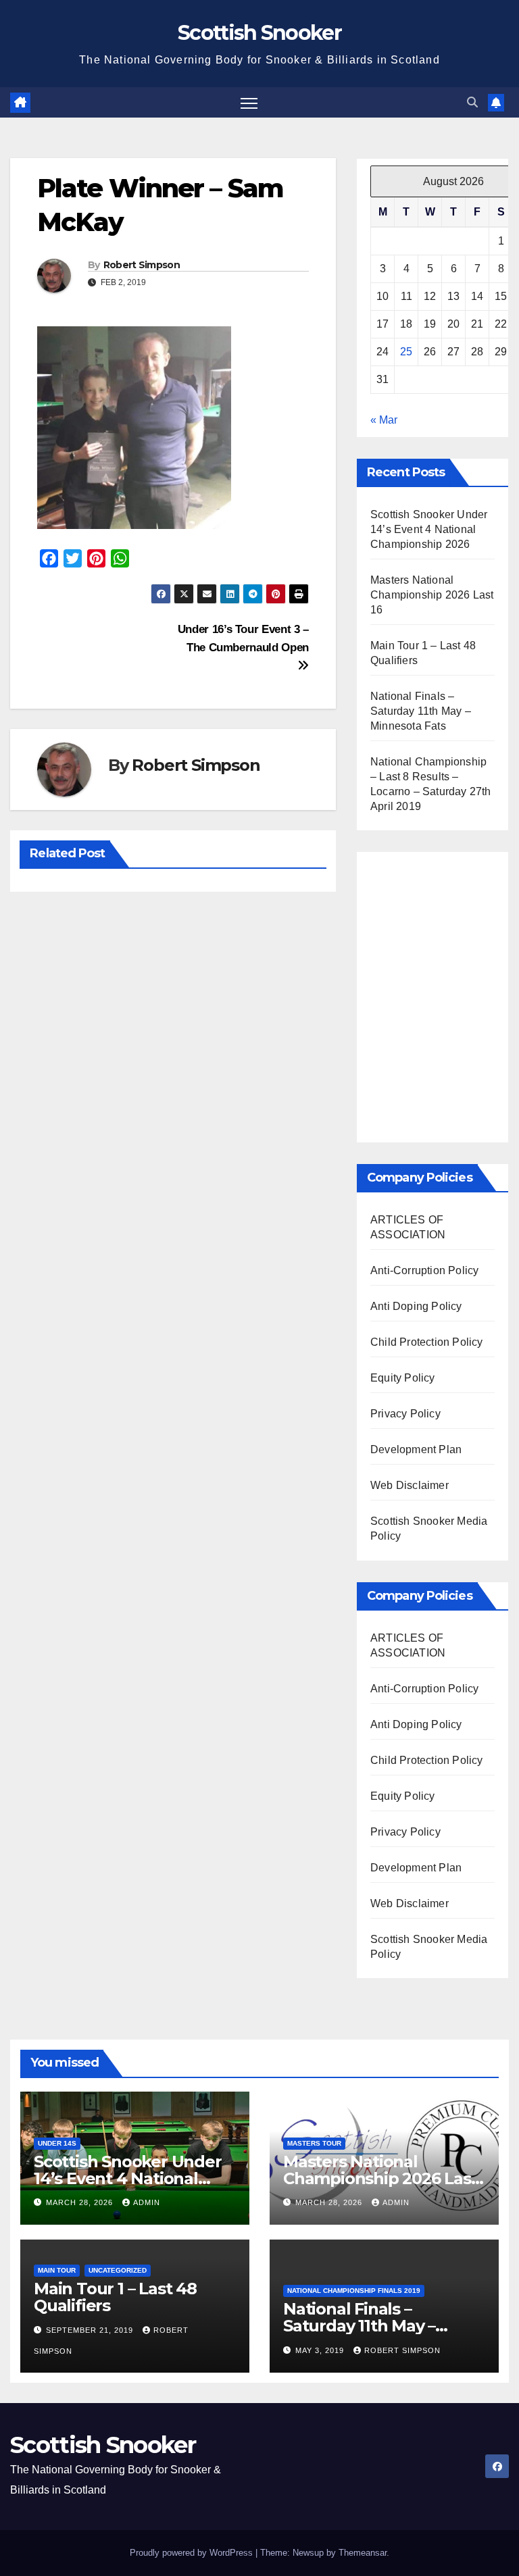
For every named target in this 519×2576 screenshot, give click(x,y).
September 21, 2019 (91, 2330)
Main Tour (57, 2270)
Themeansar (363, 2553)
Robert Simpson (142, 265)
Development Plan (416, 1449)
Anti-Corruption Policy (424, 1270)
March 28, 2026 (81, 2202)
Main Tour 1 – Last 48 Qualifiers (115, 2297)
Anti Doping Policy (416, 1306)
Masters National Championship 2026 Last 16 (432, 595)
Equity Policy (403, 1378)
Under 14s (57, 2143)
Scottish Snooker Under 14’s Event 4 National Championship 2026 (429, 529)
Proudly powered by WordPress (193, 2553)
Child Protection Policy (427, 1342)
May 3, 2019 (321, 2350)
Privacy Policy (405, 1414)
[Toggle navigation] (249, 102)
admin (147, 2202)
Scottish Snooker (259, 33)
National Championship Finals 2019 (354, 2291)
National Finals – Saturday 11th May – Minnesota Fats (421, 711)
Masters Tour (314, 2143)
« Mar (384, 420)
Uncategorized (118, 2270)
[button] (472, 102)
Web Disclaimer (410, 1485)
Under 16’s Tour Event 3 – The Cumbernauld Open (243, 638)
